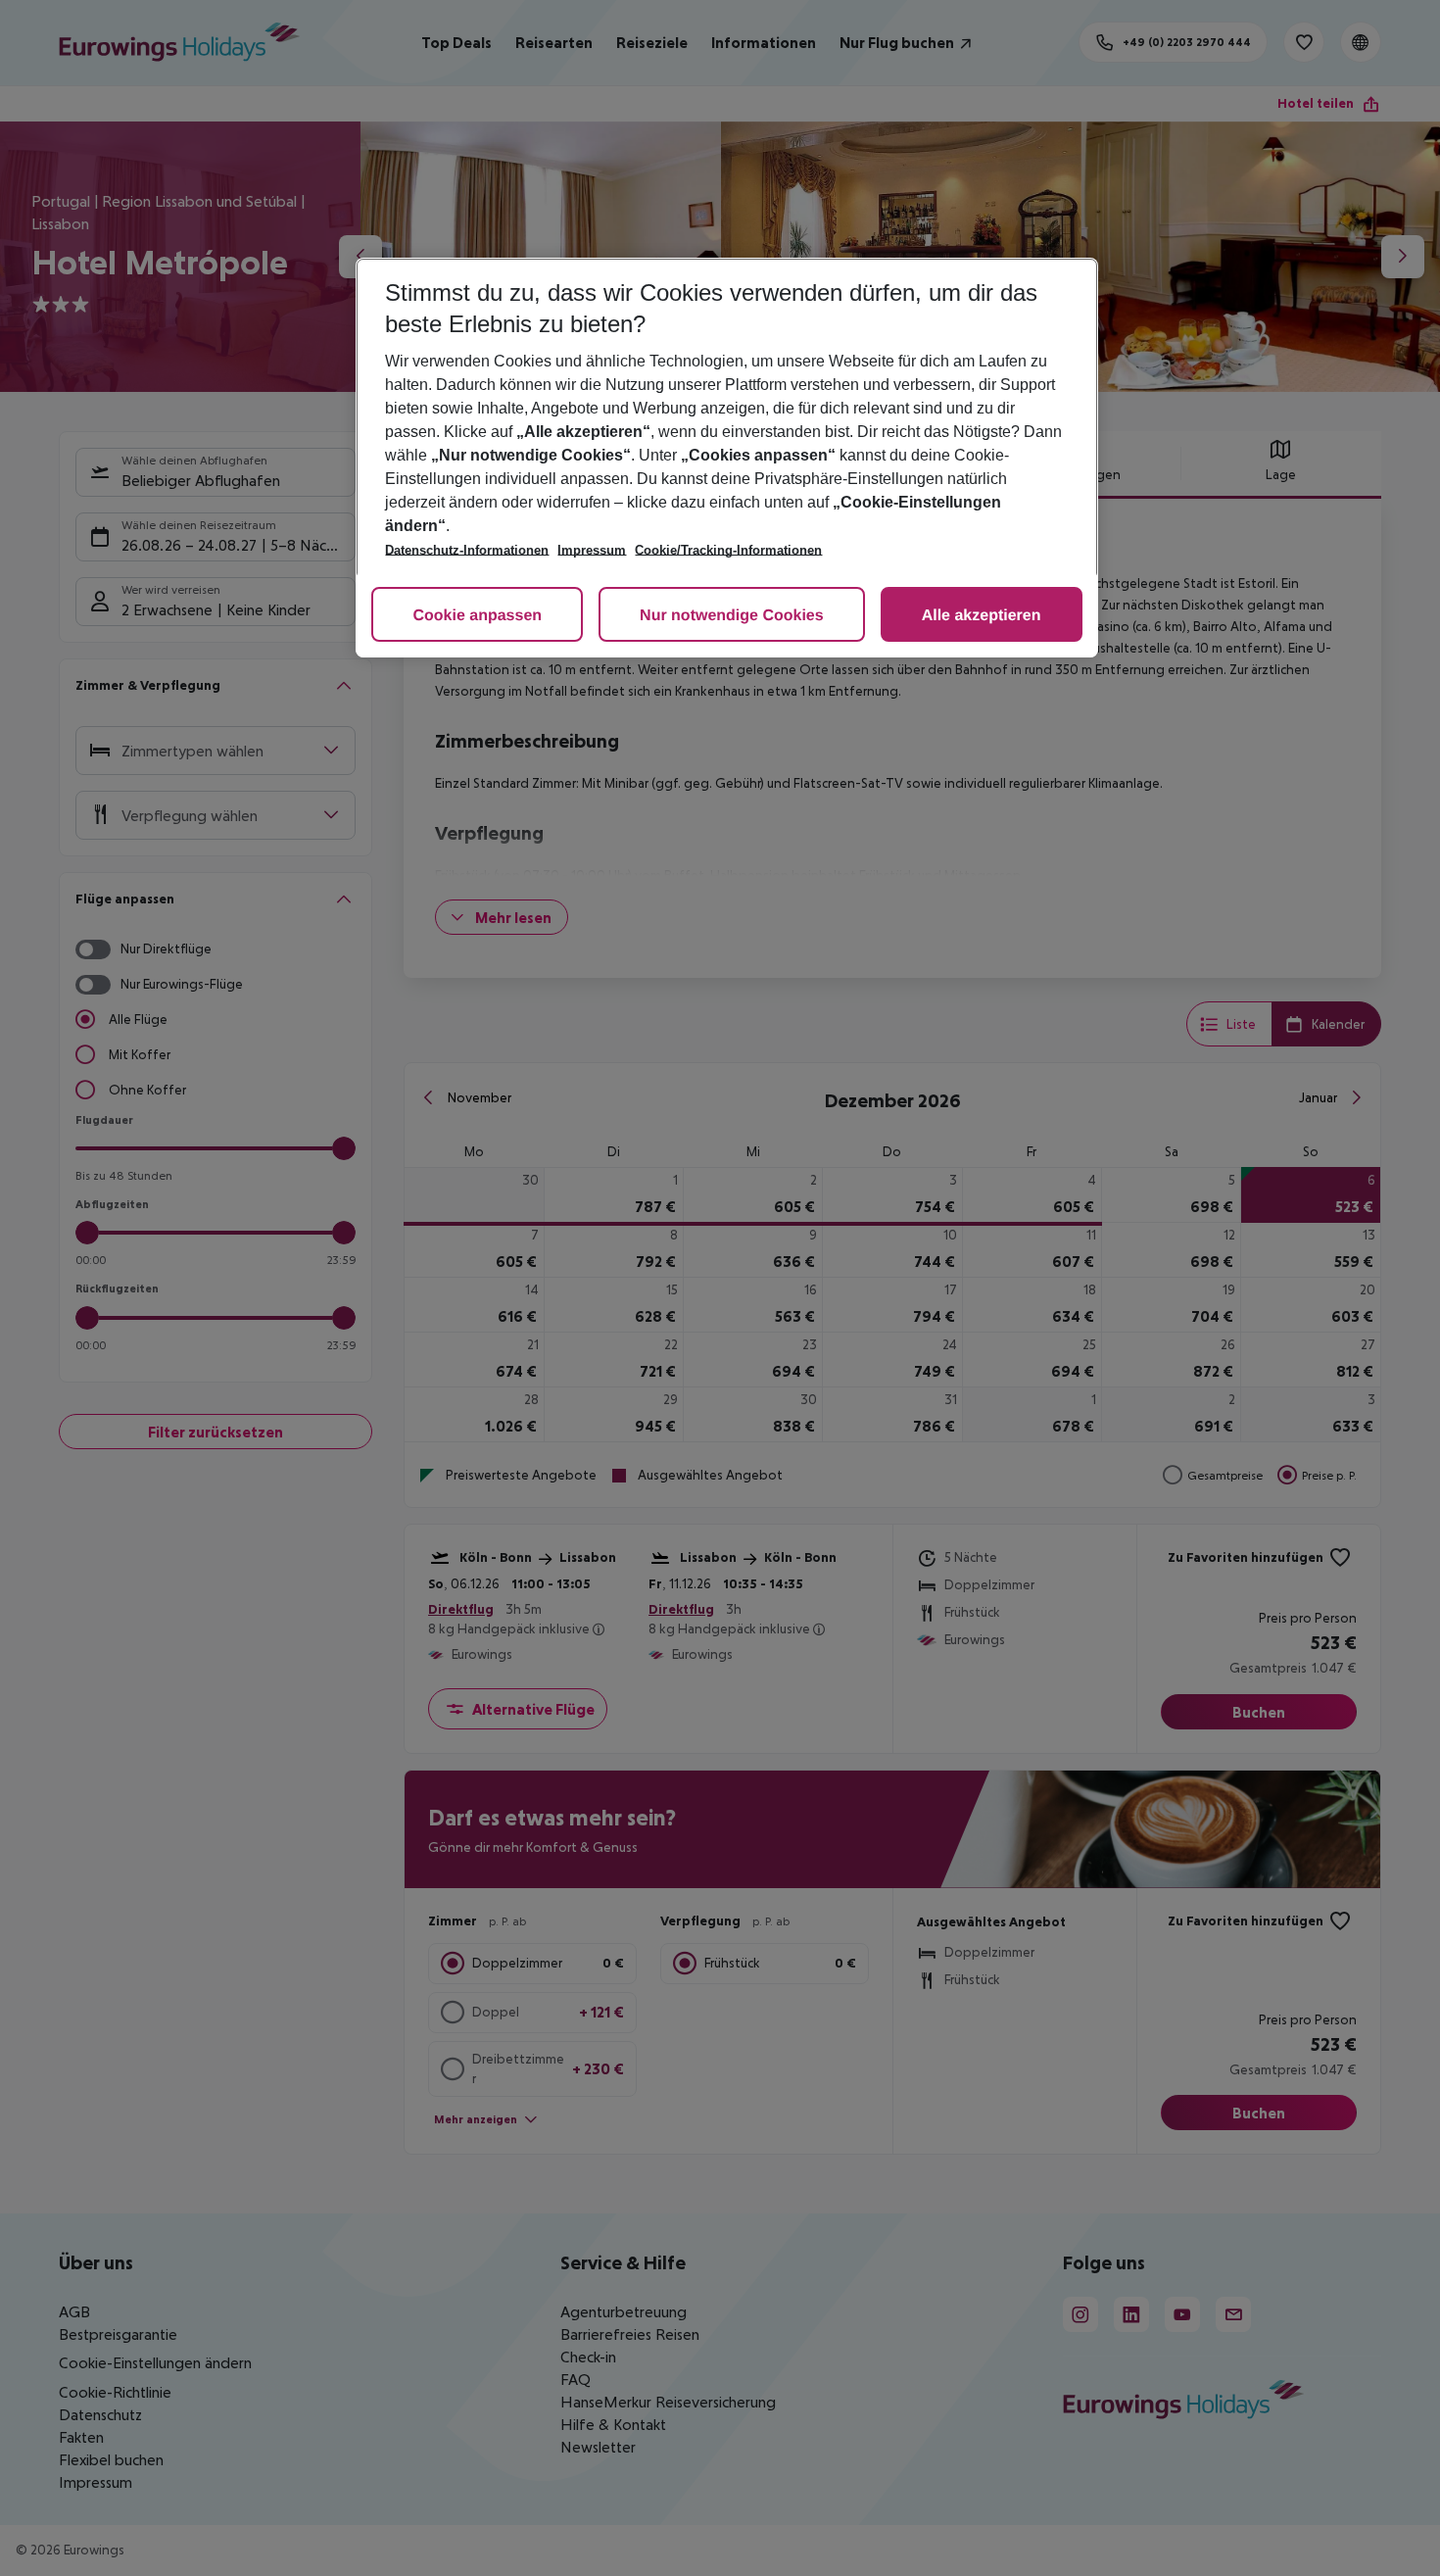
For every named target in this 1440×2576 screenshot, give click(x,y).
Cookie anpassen (477, 616)
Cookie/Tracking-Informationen (728, 550)
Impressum (592, 550)
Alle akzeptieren (982, 616)
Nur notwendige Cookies (732, 616)
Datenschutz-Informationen (467, 550)
